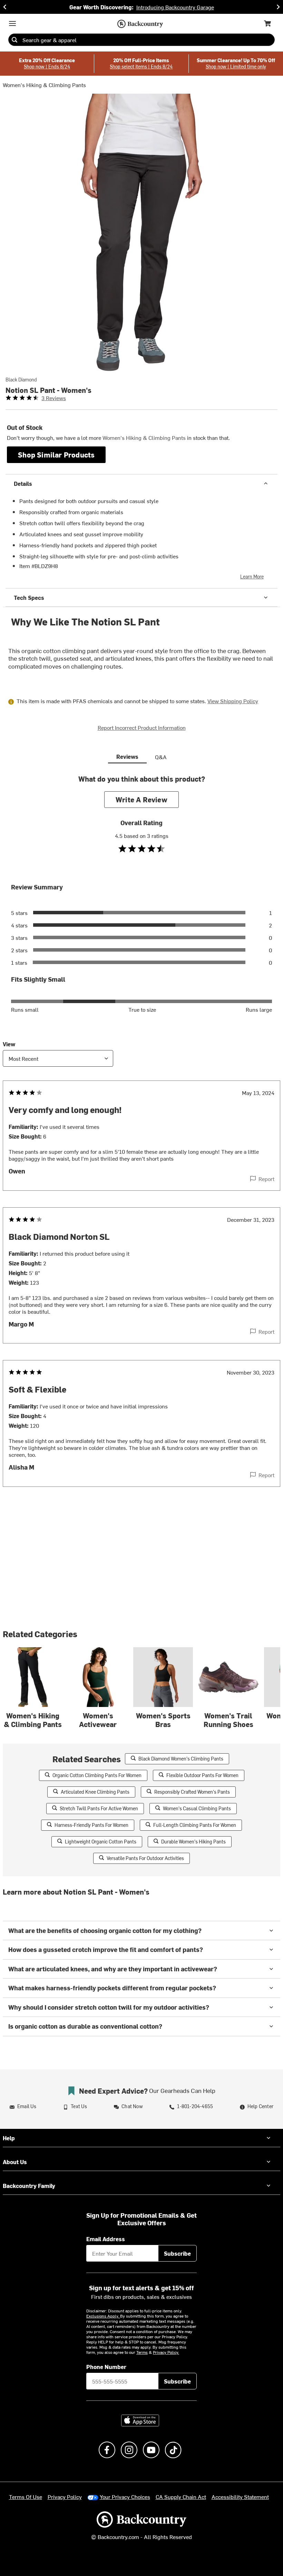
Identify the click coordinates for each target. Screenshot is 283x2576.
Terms (142, 2352)
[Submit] (14, 40)
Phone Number (106, 2367)
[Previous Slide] (5, 7)
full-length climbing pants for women (195, 1825)
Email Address (106, 2239)
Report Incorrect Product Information (142, 727)
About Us (15, 2162)
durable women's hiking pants (193, 1842)
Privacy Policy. (166, 2352)
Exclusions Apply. (103, 2316)
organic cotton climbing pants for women (97, 1775)
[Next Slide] (278, 7)
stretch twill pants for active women (99, 1808)
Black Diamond (21, 380)
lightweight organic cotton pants (101, 1842)
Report (266, 1179)
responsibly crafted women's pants (192, 1792)
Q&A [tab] (161, 757)
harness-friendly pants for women (91, 1825)
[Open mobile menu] (12, 23)
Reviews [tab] (127, 756)
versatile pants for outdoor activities (145, 1858)
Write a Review (141, 799)
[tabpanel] (141, 1144)
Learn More (252, 577)
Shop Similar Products (56, 455)
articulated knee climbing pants (95, 1792)
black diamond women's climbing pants (181, 1759)
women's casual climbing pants (197, 1808)
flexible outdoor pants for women (202, 1775)
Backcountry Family (29, 2186)
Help (9, 2138)
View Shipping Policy (233, 701)
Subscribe (177, 2253)
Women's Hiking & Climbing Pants (44, 85)
